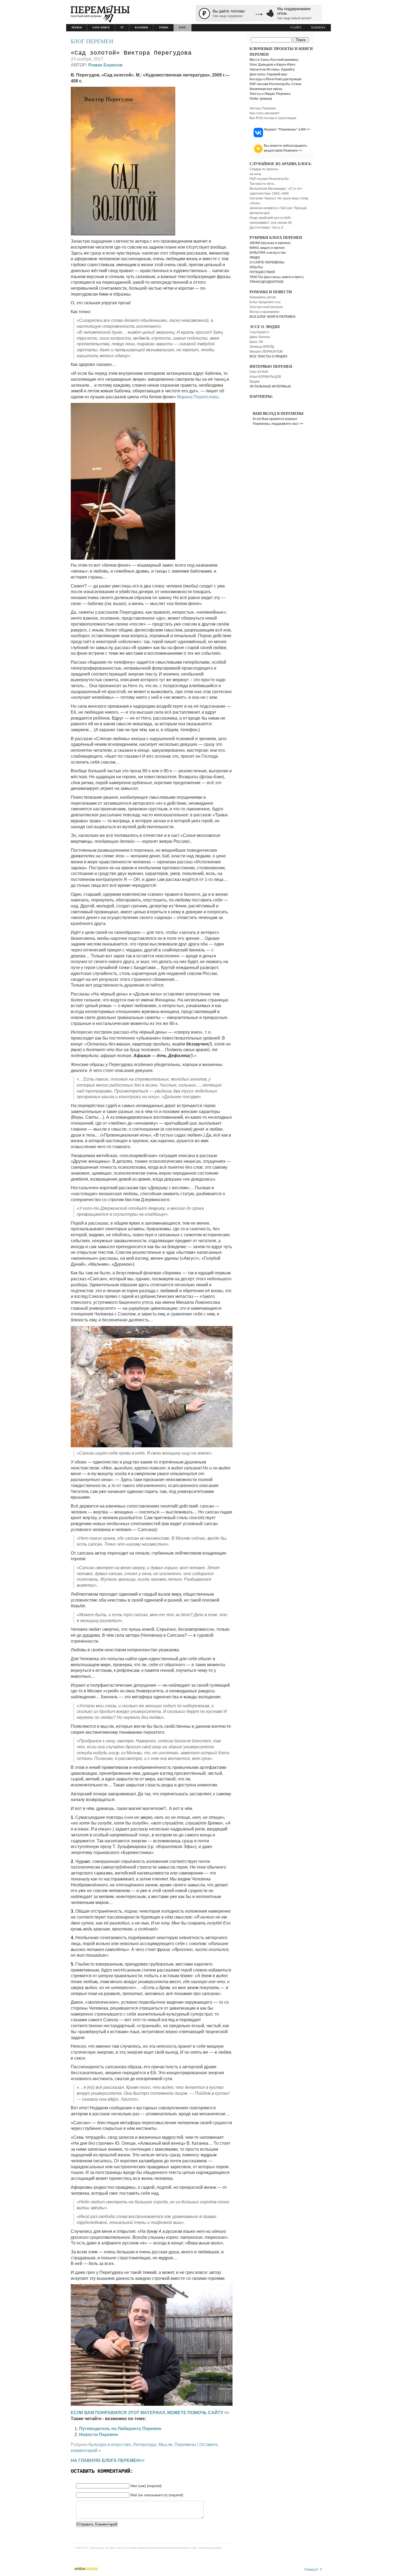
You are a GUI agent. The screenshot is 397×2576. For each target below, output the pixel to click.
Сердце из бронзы (264, 169)
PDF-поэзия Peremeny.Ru (269, 179)
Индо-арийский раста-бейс (270, 218)
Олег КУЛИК (259, 372)
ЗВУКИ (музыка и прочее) (270, 243)
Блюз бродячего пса (265, 302)
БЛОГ (183, 28)
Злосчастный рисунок (266, 307)
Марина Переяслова (198, 397)
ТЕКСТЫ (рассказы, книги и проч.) (277, 277)
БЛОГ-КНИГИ (101, 28)
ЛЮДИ (255, 258)
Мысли (165, 2445)
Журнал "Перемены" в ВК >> (287, 129)
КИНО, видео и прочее (267, 248)
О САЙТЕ (296, 28)
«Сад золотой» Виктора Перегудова (131, 53)
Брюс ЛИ (256, 342)
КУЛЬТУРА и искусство (268, 253)
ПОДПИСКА (318, 28)
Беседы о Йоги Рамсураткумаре (276, 79)
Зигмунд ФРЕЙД (262, 347)
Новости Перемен (99, 2435)
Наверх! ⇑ (314, 2569)
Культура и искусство (110, 2445)
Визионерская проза (266, 89)
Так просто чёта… (263, 184)
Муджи (255, 382)
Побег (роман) (261, 99)
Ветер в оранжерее (265, 312)
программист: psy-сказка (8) (271, 223)
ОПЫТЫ (256, 267)
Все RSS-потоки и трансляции (273, 118)
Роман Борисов (105, 65)
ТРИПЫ (164, 28)
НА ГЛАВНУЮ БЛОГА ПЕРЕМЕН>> (108, 2460)
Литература (145, 2445)
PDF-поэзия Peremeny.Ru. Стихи (275, 84)
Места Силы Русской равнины (274, 60)
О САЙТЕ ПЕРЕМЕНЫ (267, 262)
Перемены (185, 2445)
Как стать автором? (265, 113)
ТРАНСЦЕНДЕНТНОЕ (267, 282)
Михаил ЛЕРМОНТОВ (266, 352)
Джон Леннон (260, 337)
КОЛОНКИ (141, 28)
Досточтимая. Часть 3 (266, 228)
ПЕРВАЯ (77, 28)
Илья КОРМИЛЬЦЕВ (265, 377)
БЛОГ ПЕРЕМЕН (92, 41)
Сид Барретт (260, 332)
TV (122, 28)
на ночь (255, 174)
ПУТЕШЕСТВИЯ (262, 272)
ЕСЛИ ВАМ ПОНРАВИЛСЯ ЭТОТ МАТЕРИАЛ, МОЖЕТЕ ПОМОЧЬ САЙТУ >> (150, 2413)
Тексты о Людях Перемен (270, 94)
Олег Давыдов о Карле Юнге (272, 65)
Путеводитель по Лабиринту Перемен (120, 2429)
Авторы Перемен (263, 108)
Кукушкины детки (263, 297)
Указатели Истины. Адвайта (272, 69)
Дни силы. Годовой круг (269, 74)
